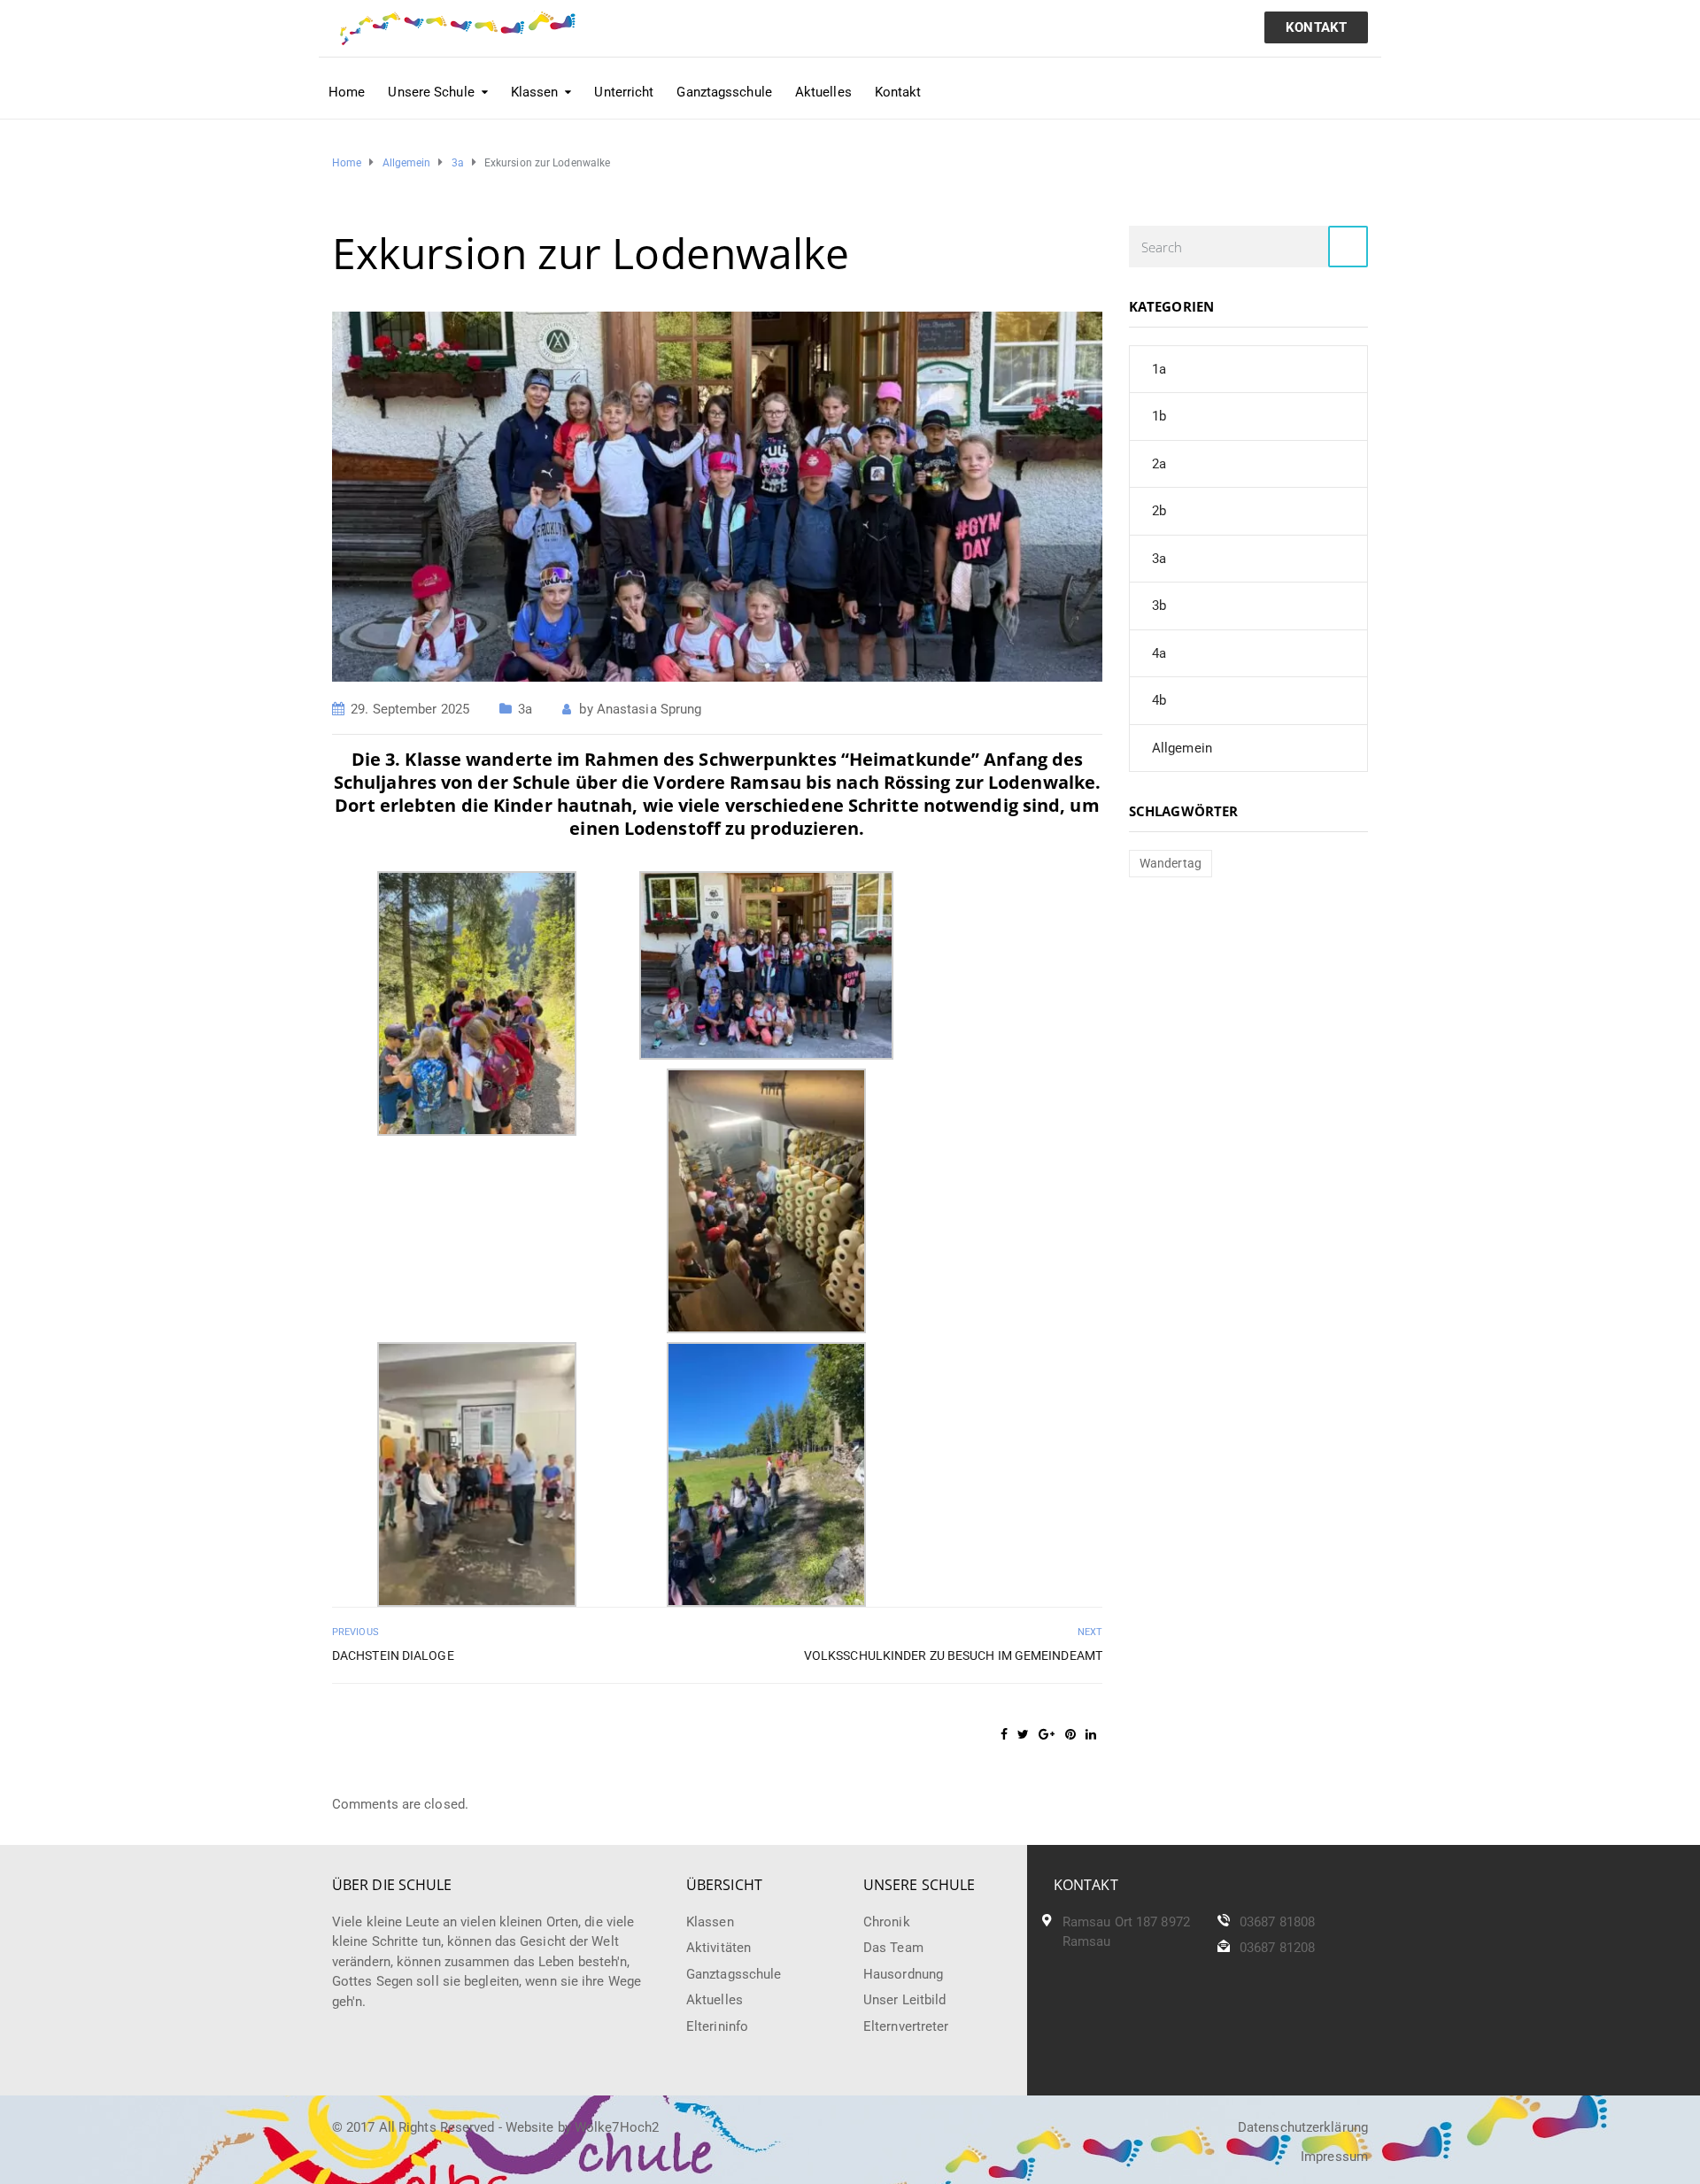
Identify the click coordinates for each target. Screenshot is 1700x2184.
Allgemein (1182, 748)
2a (1159, 464)
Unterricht (624, 92)
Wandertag (1171, 863)
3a (525, 709)
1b (1159, 416)
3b (1159, 606)
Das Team (893, 1948)
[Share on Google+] (1047, 1734)
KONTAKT (1316, 27)
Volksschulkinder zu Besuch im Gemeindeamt (953, 1655)
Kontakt (898, 92)
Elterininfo (717, 2026)
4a (1159, 653)
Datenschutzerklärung (1303, 2127)
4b (1159, 700)
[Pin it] (1070, 1734)
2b (1159, 511)
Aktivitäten (719, 1948)
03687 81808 (1277, 1922)
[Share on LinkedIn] (1091, 1734)
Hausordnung (903, 1974)
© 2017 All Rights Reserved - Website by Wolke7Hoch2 (495, 2127)
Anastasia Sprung (649, 709)
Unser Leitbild (904, 2000)
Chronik (887, 1922)
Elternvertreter (906, 2026)
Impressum (1334, 2157)
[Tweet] (1023, 1734)
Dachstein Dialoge (393, 1655)
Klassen (710, 1922)
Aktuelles (823, 92)
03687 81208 (1277, 1948)
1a (1159, 369)
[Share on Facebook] (1004, 1734)
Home (347, 92)
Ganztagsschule (724, 92)
